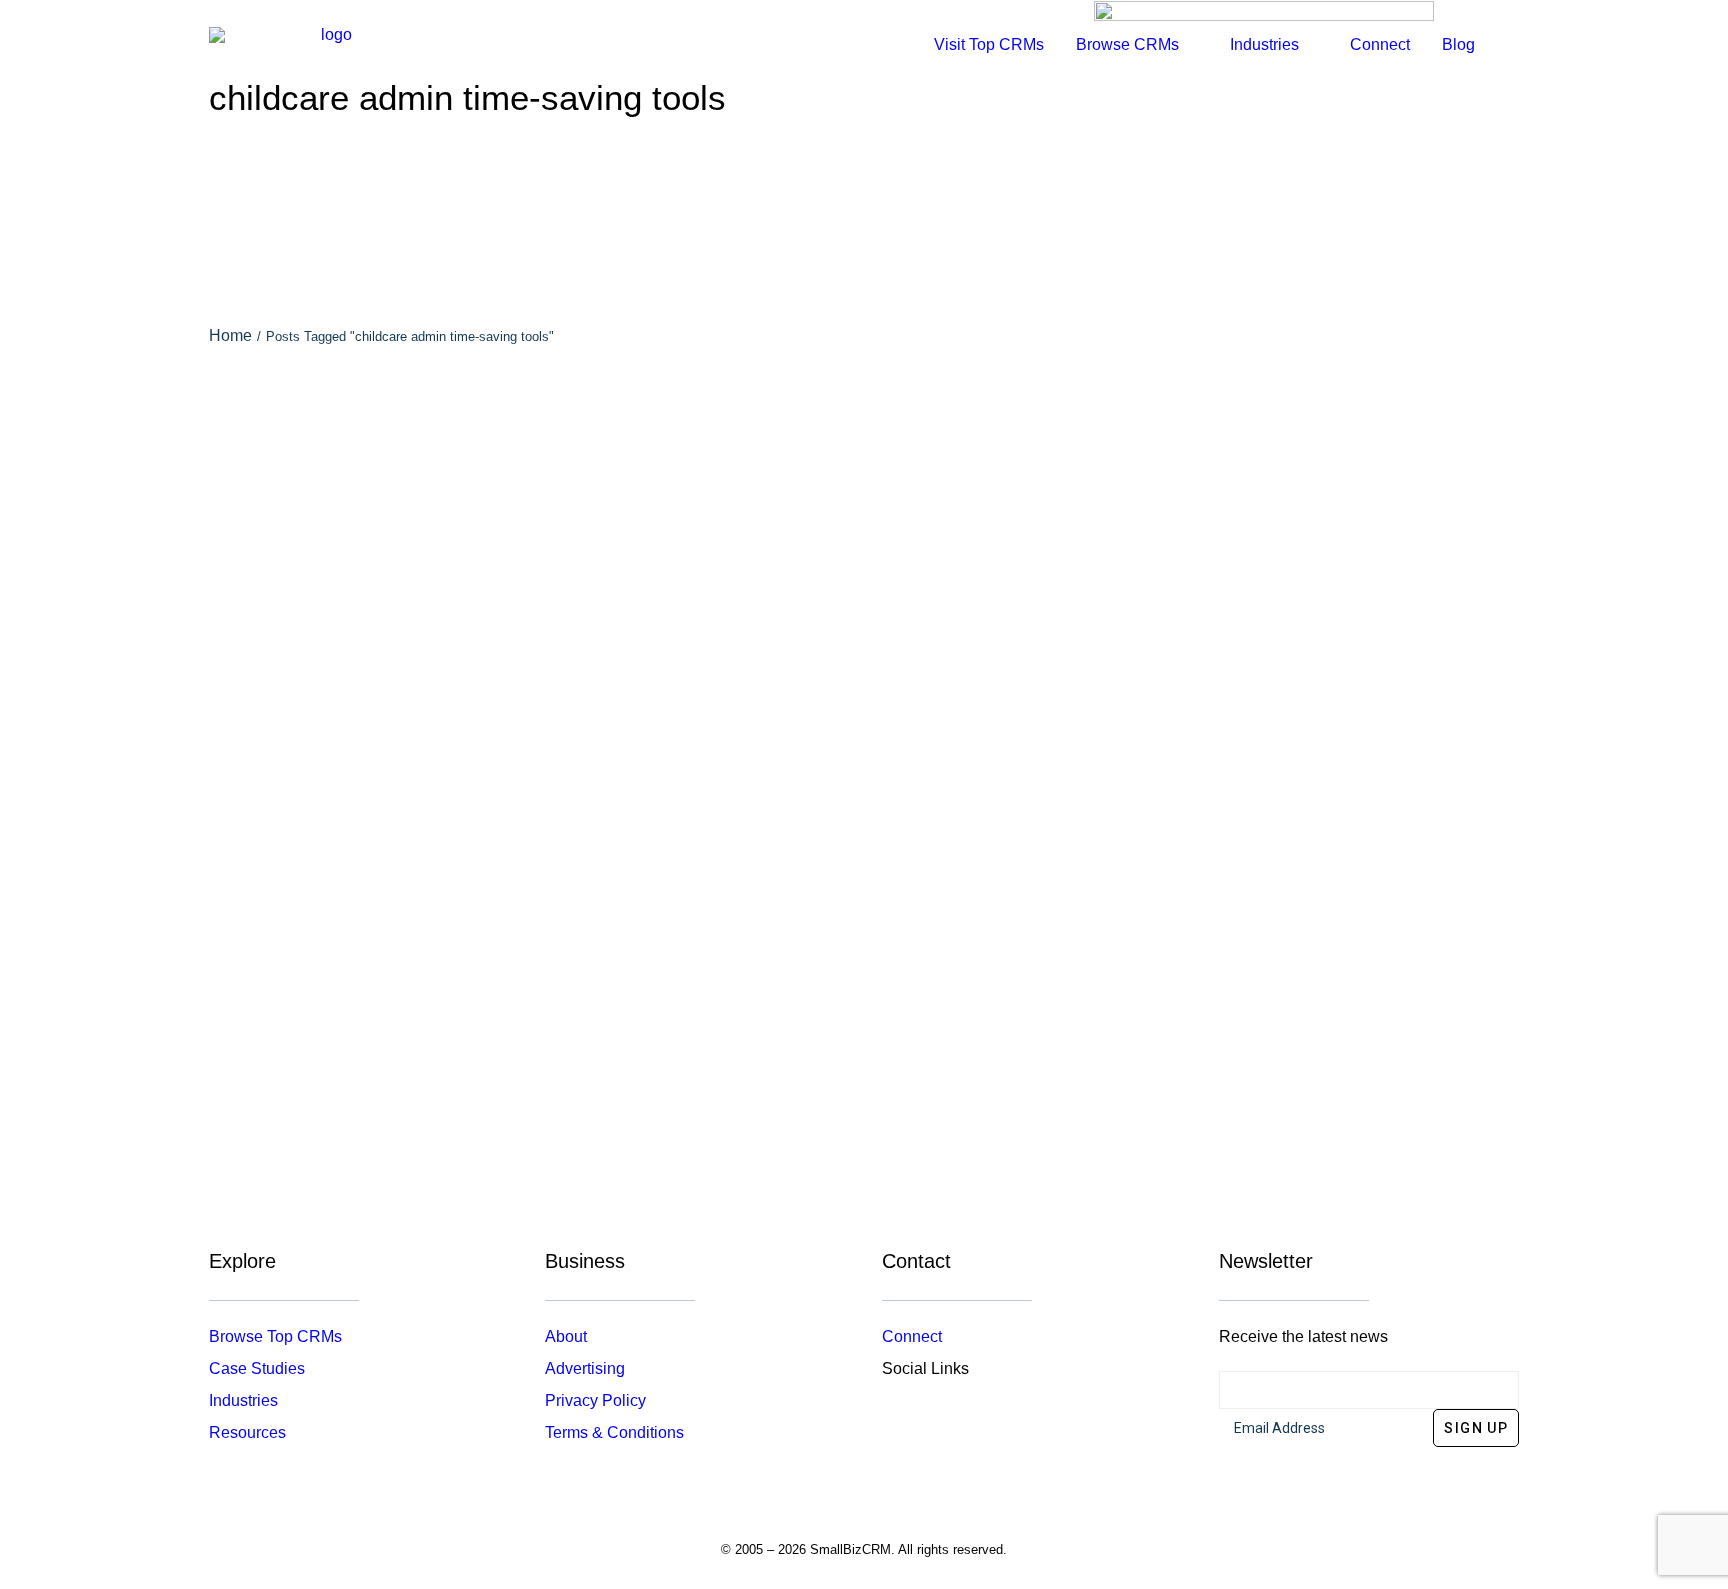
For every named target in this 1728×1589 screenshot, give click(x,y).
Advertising (585, 1368)
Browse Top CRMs (275, 1336)
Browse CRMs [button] (1127, 44)
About (566, 1336)
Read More (864, 679)
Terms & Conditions (614, 1432)
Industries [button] (1264, 44)
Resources (247, 1432)
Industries (243, 1400)
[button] (1510, 44)
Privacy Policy (595, 1400)
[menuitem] (989, 44)
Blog (1458, 44)
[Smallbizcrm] (328, 44)
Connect (1380, 44)
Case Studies (257, 1368)
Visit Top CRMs (989, 44)
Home (230, 335)
